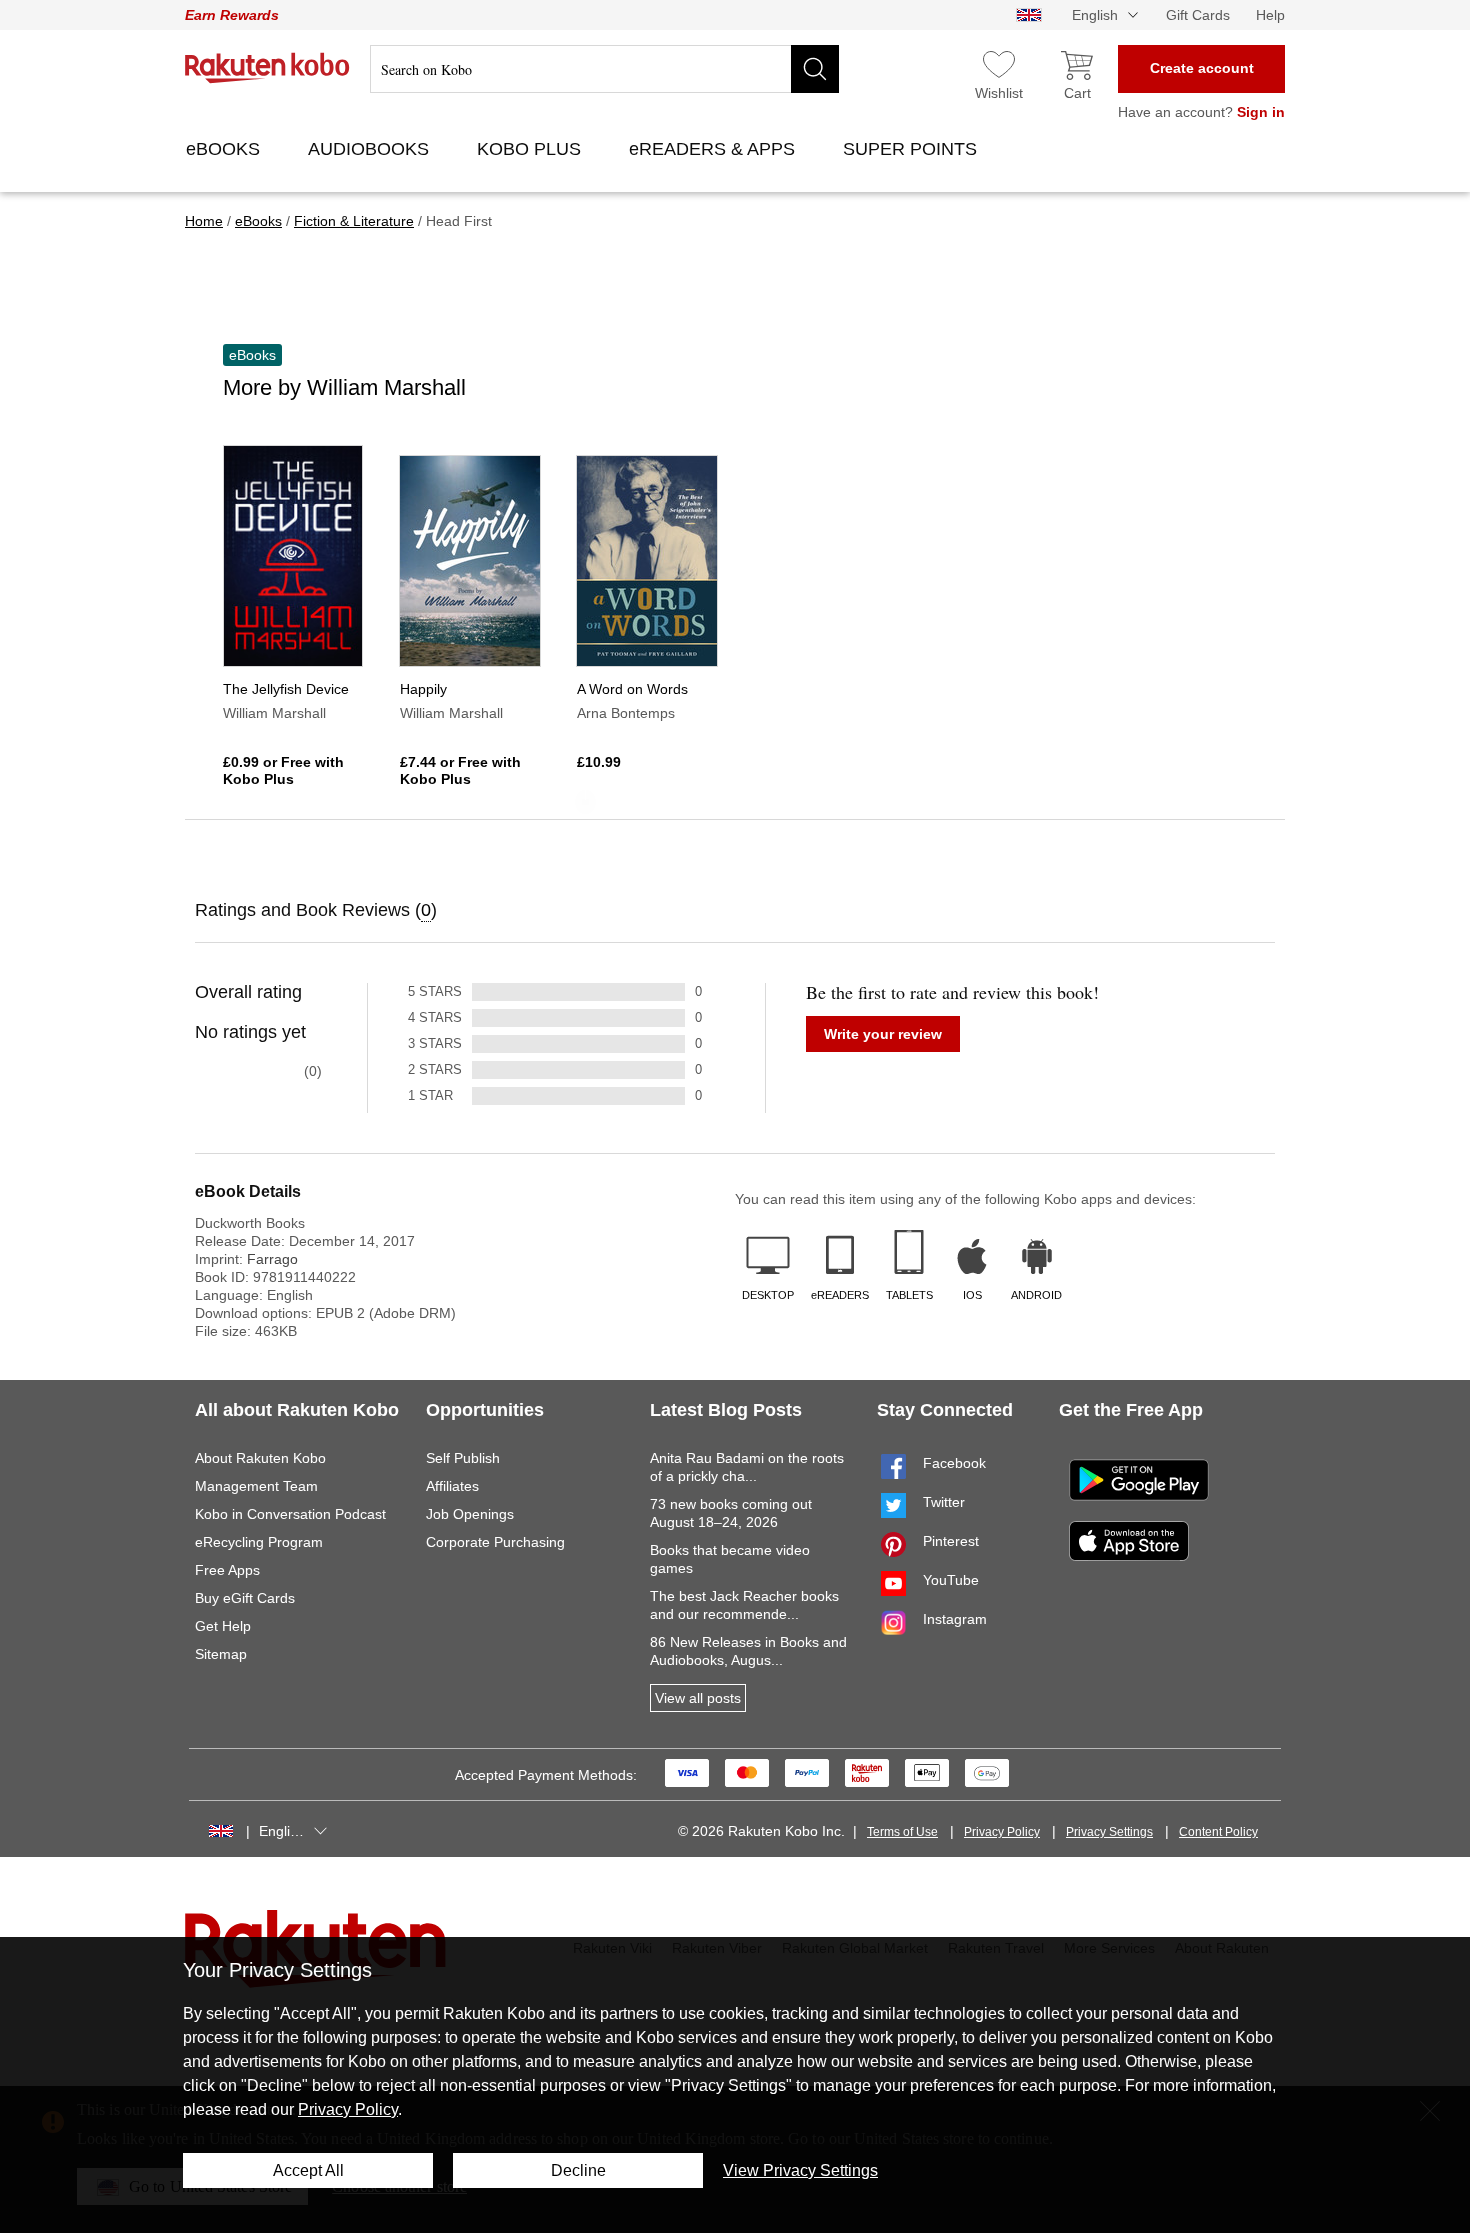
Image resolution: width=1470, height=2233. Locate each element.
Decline (578, 2170)
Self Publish (463, 1458)
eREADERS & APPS (714, 149)
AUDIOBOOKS (371, 149)
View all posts (698, 1698)
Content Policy (1218, 1832)
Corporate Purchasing (495, 1542)
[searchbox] (604, 69)
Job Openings (470, 1514)
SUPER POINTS (912, 149)
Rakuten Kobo (267, 68)
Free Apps (227, 1570)
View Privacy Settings (800, 2170)
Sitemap (221, 1654)
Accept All (308, 2170)
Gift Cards (1198, 15)
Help (1270, 15)
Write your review (883, 1034)
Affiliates (452, 1486)
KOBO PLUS (531, 149)
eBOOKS (225, 149)
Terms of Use (902, 1832)
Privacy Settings (1109, 1832)
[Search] (815, 69)
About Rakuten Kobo (260, 1458)
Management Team (256, 1486)
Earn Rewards (232, 15)
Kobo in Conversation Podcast (290, 1514)
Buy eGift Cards (245, 1598)
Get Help (223, 1626)
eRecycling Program (259, 1542)
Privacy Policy (1002, 1832)
